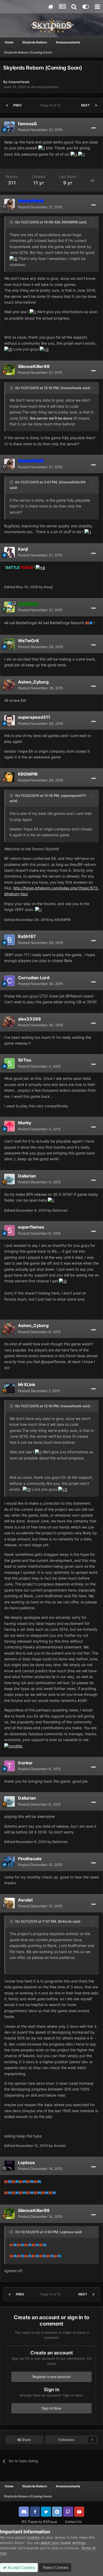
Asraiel (25, 1900)
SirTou (25, 1060)
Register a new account (52, 2377)
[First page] (7, 105)
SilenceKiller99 (34, 366)
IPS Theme (30, 2522)
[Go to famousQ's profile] (10, 127)
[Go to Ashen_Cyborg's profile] (10, 685)
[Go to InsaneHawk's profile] (10, 204)
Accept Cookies (21, 2567)
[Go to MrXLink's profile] (10, 1388)
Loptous (26, 2163)
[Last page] (96, 105)
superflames (31, 1227)
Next (85, 105)
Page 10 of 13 (51, 105)
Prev (17, 105)
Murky (25, 1123)
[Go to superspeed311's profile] (10, 721)
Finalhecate (30, 1859)
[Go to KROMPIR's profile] (10, 777)
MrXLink (27, 1384)
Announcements (45, 87)
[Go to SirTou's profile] (10, 1063)
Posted (40, 130)
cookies (33, 2537)
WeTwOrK (29, 641)
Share (26, 2440)
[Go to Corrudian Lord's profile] (10, 981)
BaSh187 (27, 936)
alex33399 (29, 1019)
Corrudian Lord (34, 978)
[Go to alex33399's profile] (10, 1022)
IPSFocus (50, 2522)
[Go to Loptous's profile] (10, 2166)
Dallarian (27, 1176)
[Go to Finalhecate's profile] (10, 1862)
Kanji (23, 549)
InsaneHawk (19, 82)
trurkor (25, 1763)
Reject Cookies (55, 2567)
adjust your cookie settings (63, 2543)
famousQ (27, 124)
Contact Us (73, 2522)
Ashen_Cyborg (33, 682)
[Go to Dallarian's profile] (10, 1179)
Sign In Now (51, 2408)
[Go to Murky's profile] (10, 1126)
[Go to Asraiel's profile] (10, 1903)
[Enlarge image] (42, 148)
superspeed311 (34, 717)
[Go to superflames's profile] (10, 1230)
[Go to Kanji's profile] (10, 552)
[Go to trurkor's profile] (10, 1766)
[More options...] (93, 128)
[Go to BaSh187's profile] (10, 940)
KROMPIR (70, 222)
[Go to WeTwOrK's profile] (10, 644)
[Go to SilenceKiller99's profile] (10, 370)
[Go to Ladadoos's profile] (10, 607)
